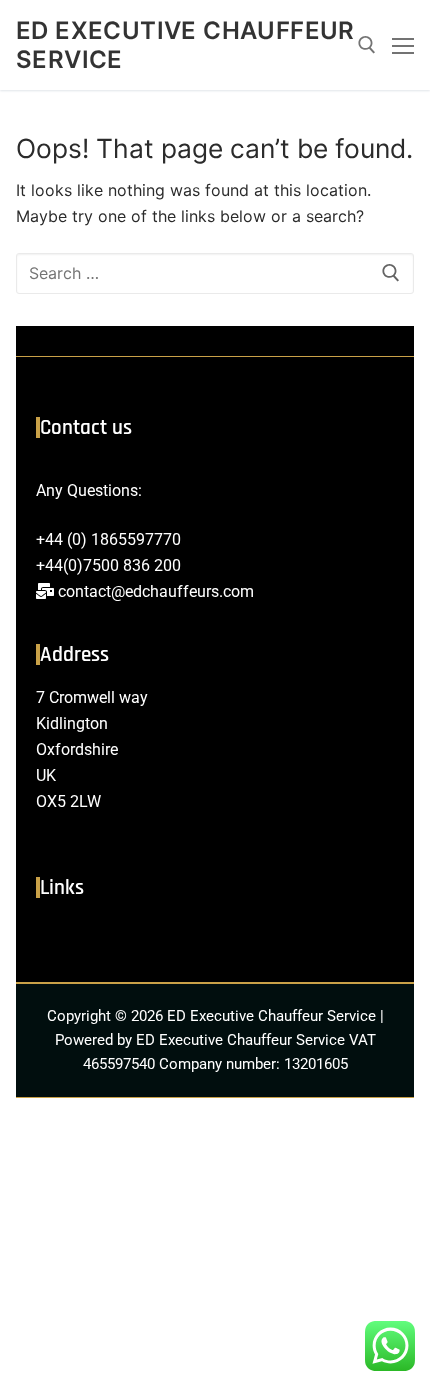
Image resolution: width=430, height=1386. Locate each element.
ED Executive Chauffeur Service (185, 45)
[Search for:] (215, 274)
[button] (215, 939)
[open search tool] (367, 45)
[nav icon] (403, 45)
